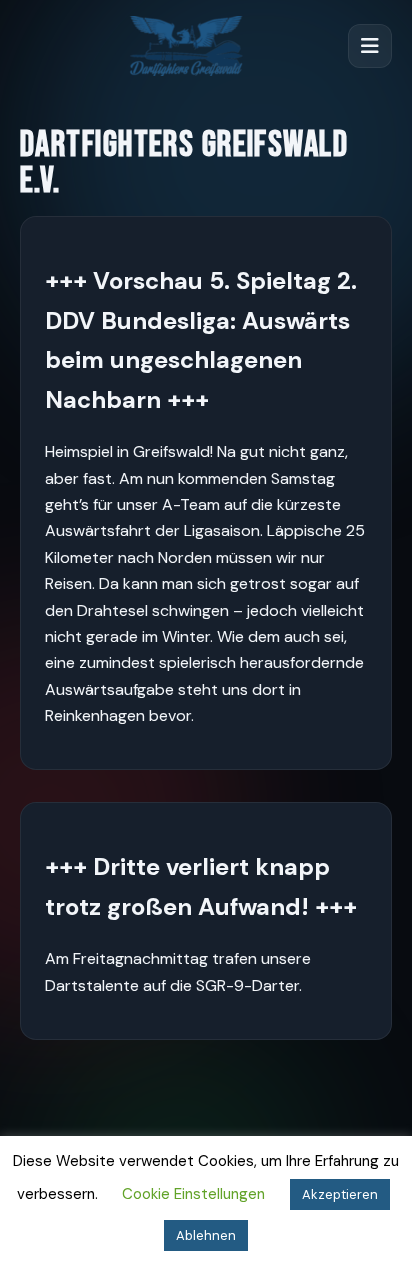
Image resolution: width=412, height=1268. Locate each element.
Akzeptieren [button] (340, 1194)
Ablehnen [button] (206, 1235)
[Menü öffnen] (370, 46)
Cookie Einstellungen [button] (193, 1194)
